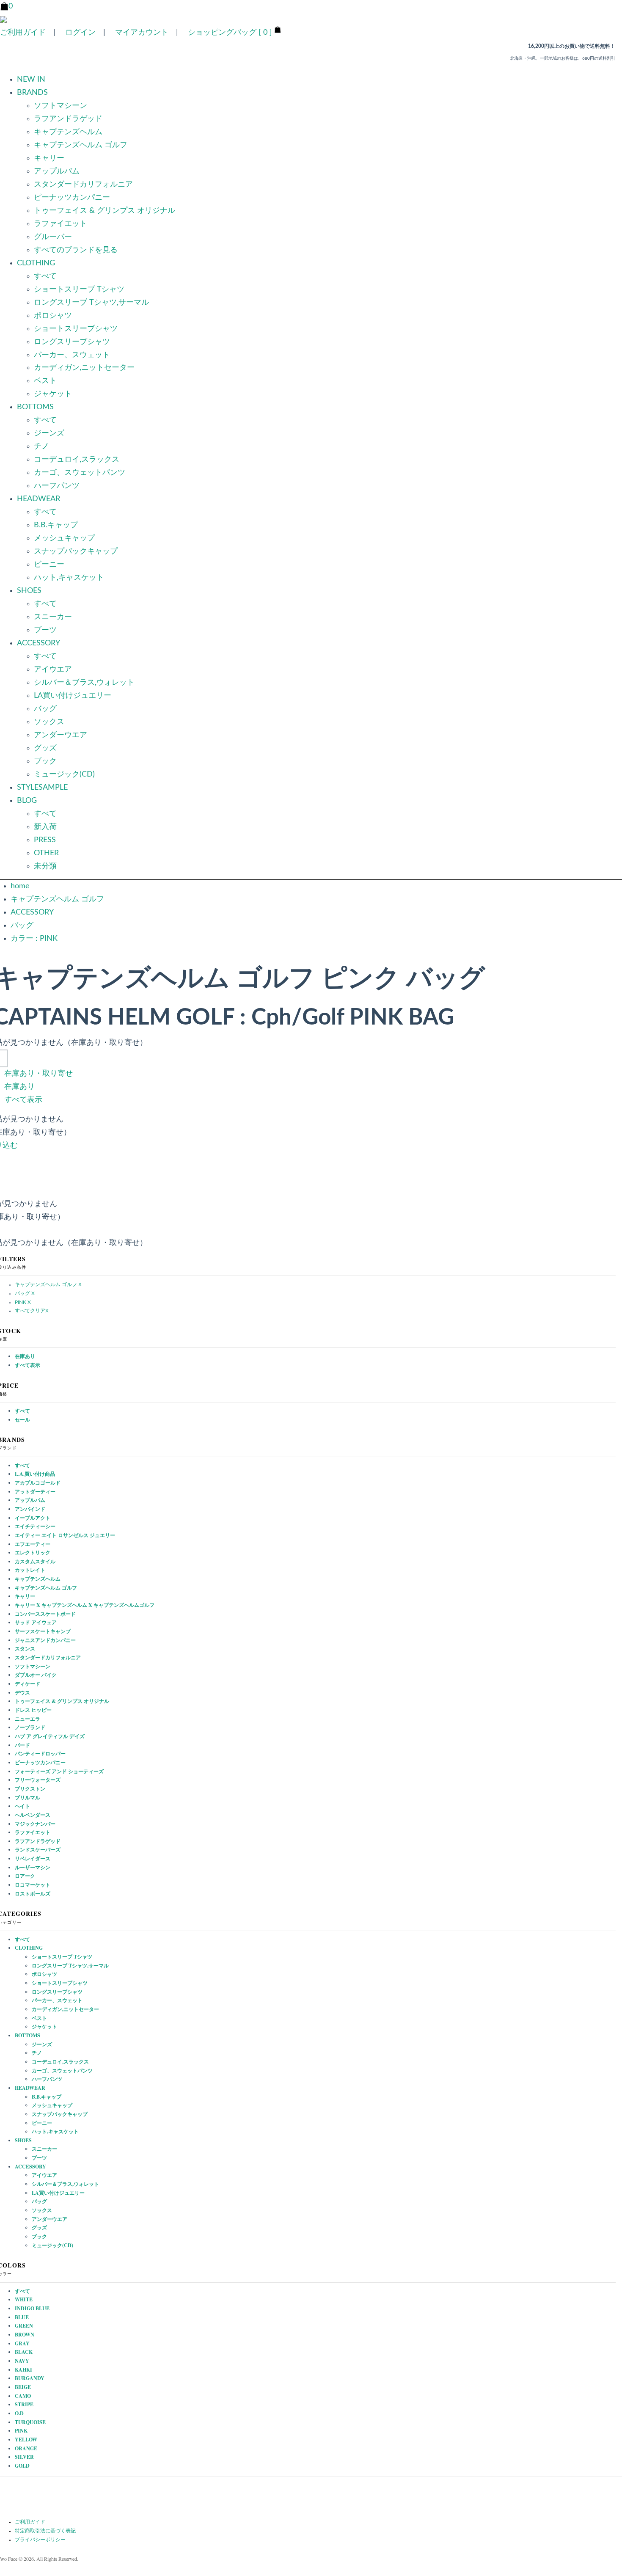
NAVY (22, 2361)
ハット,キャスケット (69, 578)
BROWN (25, 2335)
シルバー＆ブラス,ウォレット (84, 683)
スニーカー (53, 617)
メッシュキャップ (64, 538)
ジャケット (53, 394)
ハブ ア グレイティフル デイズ (50, 1736)
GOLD (22, 2466)
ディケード (28, 1684)
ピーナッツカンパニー (72, 198)
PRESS (45, 840)
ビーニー (49, 565)
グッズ (45, 748)
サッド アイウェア (36, 1622)
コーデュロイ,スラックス (77, 460)
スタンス (25, 1649)
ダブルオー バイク (36, 1675)
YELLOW (26, 2440)
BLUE (22, 2317)
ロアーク (25, 1876)
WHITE (24, 2299)
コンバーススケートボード (45, 1614)
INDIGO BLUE (32, 2308)
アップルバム (57, 171)
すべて (45, 276)
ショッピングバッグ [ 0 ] (230, 33)
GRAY (22, 2343)
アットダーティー (35, 1492)
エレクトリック (33, 1552)
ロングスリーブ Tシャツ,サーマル (91, 303)
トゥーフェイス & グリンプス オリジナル (105, 211)
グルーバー (53, 237)
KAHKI (23, 2370)
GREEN (24, 2326)
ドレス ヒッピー (33, 1710)
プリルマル (28, 1798)
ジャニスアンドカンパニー (45, 1640)
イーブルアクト (33, 1518)
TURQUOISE (30, 2422)
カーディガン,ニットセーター (84, 368)
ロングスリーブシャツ (72, 342)
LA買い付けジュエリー (73, 696)
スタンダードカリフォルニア (83, 185)
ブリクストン (30, 1789)
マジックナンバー (35, 1824)
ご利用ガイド (23, 33)
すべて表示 (23, 1100)
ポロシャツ (53, 316)
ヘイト (22, 1806)
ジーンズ (49, 433)
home (20, 886)
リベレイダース (33, 1858)
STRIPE (24, 2404)
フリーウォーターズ (38, 1780)
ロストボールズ (33, 1894)
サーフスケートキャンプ (43, 1631)
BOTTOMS (28, 2035)
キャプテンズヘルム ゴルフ (81, 145)
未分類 (45, 866)
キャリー (49, 158)
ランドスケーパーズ (38, 1850)
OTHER (46, 853)
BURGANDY (30, 2378)
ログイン (80, 33)
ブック (45, 761)
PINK (21, 2431)
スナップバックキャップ (76, 551)
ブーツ (45, 630)
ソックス (49, 722)
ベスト (45, 381)
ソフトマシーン (61, 106)
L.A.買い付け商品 (35, 1474)
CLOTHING (29, 1948)
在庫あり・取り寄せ (39, 1074)
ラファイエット (61, 224)
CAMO (23, 2396)
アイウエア (53, 669)
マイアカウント (142, 33)
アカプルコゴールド (38, 1483)
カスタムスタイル (35, 1561)
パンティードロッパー (40, 1754)
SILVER (24, 2457)
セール (22, 1420)
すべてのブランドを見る (76, 250)
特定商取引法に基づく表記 (45, 2531)
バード (22, 1745)
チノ (41, 446)
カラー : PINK (34, 939)
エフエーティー (33, 1544)
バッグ (45, 709)
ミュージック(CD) (64, 774)
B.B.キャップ (56, 525)
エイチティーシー (35, 1526)
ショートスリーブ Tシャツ (79, 289)
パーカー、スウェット (72, 355)
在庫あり (19, 1087)
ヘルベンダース (33, 1815)
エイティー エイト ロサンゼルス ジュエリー (65, 1535)
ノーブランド (30, 1727)
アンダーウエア (61, 735)
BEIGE (23, 2387)
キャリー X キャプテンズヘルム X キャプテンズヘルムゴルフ (85, 1605)
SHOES (23, 2140)
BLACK (24, 2352)
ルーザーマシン (33, 1867)
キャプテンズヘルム (68, 132)
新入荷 (45, 827)
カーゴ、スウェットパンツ (80, 473)
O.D (19, 2413)
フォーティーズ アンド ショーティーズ (59, 1771)
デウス (22, 1693)
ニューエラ (28, 1719)
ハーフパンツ (57, 486)
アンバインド (30, 1509)
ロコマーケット (33, 1885)
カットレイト (30, 1570)
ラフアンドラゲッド (68, 119)
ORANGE (26, 2448)
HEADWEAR (30, 2088)
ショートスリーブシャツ (76, 329)
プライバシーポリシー (40, 2540)
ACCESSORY (32, 912)
